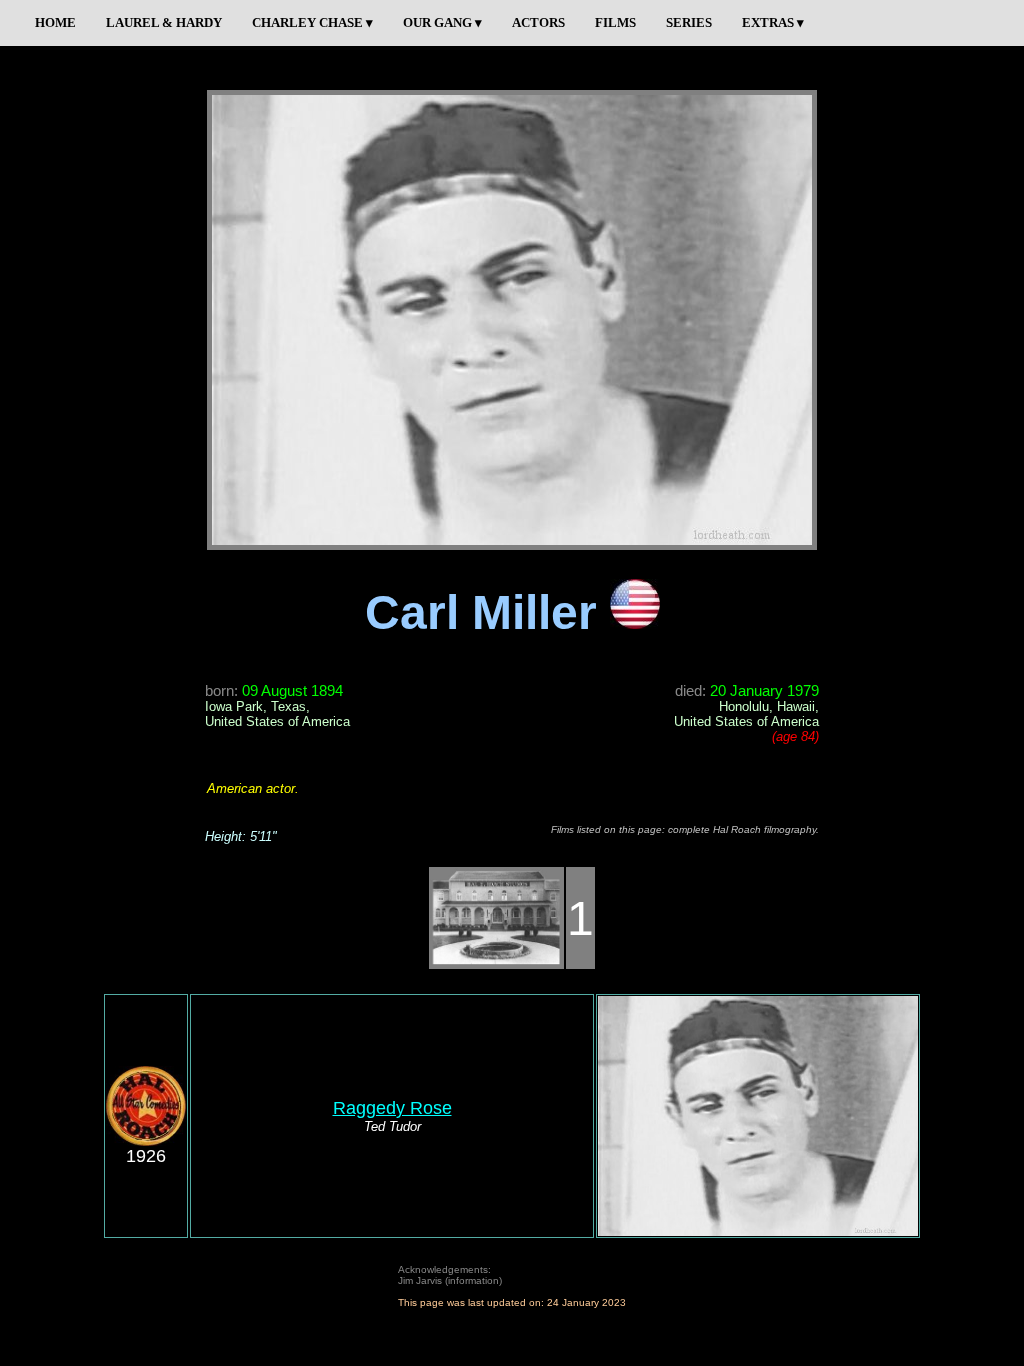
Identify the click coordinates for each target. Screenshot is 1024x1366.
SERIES (689, 22)
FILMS (615, 22)
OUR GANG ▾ (442, 22)
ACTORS (538, 22)
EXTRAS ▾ (773, 22)
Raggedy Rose (392, 1108)
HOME (55, 22)
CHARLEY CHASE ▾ (312, 22)
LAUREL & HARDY (164, 22)
